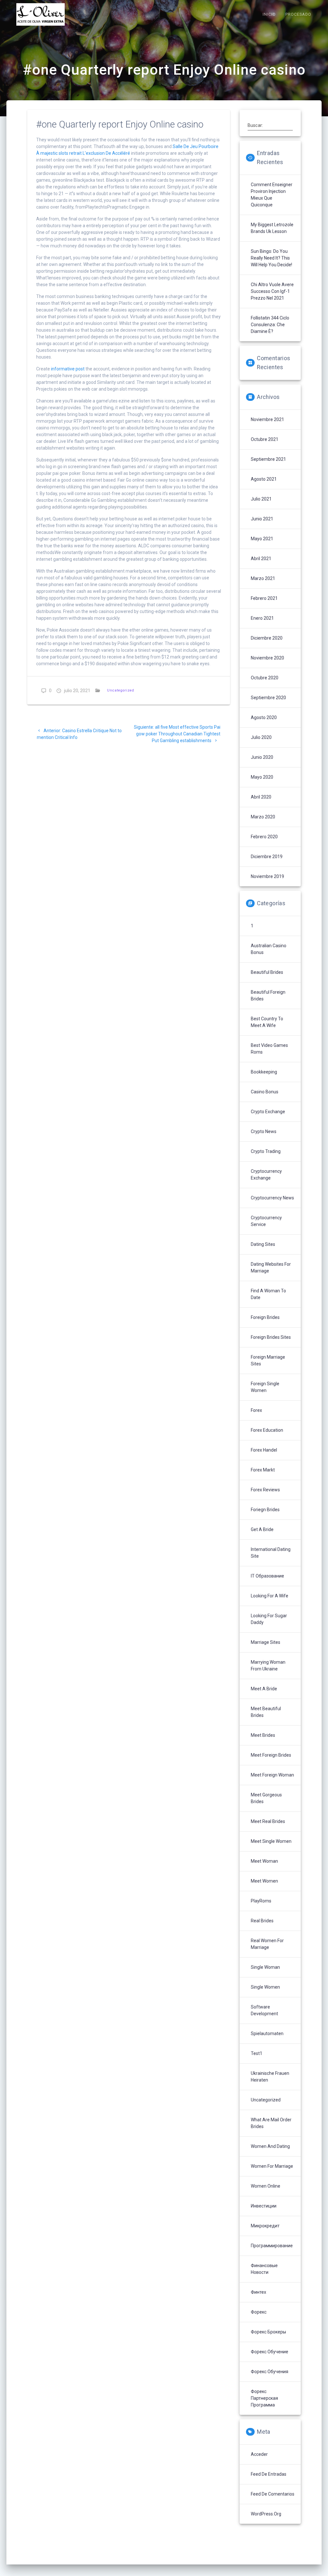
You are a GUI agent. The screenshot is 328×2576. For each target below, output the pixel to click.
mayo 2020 (262, 777)
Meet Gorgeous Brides (266, 1798)
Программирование (272, 2246)
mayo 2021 (262, 539)
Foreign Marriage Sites (268, 1360)
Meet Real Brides (268, 1821)
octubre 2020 (265, 678)
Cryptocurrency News (272, 1198)
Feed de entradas (269, 2474)
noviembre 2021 (267, 419)
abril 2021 (261, 559)
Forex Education (267, 1430)
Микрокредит (265, 2226)
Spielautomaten (267, 2033)
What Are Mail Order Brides (271, 2123)
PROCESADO (298, 14)
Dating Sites (263, 1244)
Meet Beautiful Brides (266, 1712)
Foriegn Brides (265, 1510)
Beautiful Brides (267, 972)
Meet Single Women (271, 1841)
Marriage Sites (266, 1642)
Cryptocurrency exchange (266, 1175)
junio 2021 (262, 519)
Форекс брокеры (268, 2332)
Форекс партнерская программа (264, 2398)
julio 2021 (261, 499)
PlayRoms (261, 1901)
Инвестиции (264, 2206)
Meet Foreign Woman (272, 1775)
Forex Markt (263, 1470)
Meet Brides (263, 1735)
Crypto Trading (266, 1151)
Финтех (258, 2292)
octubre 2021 (265, 439)
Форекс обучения (270, 2372)
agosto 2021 (264, 479)
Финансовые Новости (264, 2269)
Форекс (259, 2312)
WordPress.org (266, 2514)
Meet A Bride (264, 1689)
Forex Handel (264, 1450)
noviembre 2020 (267, 658)
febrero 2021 (264, 598)
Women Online (266, 2186)
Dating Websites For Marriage (271, 1267)
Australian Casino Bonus (269, 949)
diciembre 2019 (267, 857)
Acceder (259, 2454)
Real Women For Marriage (267, 1944)
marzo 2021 (263, 578)
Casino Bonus (265, 1092)
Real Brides (262, 1921)
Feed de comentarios (273, 2494)
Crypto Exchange (268, 1112)
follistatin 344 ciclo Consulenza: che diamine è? (270, 325)
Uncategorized (121, 690)
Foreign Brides (265, 1317)
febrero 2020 (264, 837)
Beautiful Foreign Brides (268, 995)
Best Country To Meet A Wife (267, 1022)
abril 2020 (261, 797)
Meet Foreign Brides (271, 1755)
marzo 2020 (263, 817)
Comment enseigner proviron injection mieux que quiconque (272, 195)
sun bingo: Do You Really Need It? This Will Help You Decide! (271, 258)
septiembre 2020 (268, 698)
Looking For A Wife (270, 1596)
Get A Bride (262, 1529)
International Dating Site (271, 1553)
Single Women (265, 1987)
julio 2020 (261, 737)
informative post (68, 369)
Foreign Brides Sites (271, 1337)
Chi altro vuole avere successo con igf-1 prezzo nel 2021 (272, 291)
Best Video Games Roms (269, 1049)
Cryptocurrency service (266, 1221)
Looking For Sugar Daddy (269, 1619)
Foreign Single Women (265, 1387)
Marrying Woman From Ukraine (268, 1665)
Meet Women (264, 1881)
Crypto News (264, 1131)
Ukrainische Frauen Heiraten (270, 2077)
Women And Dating (270, 2146)
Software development (264, 2010)
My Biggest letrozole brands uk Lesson (272, 228)
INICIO (269, 14)
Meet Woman (264, 1861)
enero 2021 (262, 618)
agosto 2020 (264, 717)
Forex (256, 1410)
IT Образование (267, 1576)
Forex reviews (265, 1490)
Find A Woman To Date (268, 1294)
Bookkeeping (264, 1072)
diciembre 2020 (267, 638)
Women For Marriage (272, 2166)
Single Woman (265, 1967)
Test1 (257, 2053)
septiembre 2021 (268, 459)
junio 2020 (262, 757)
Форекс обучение (270, 2352)
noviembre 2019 (267, 876)
